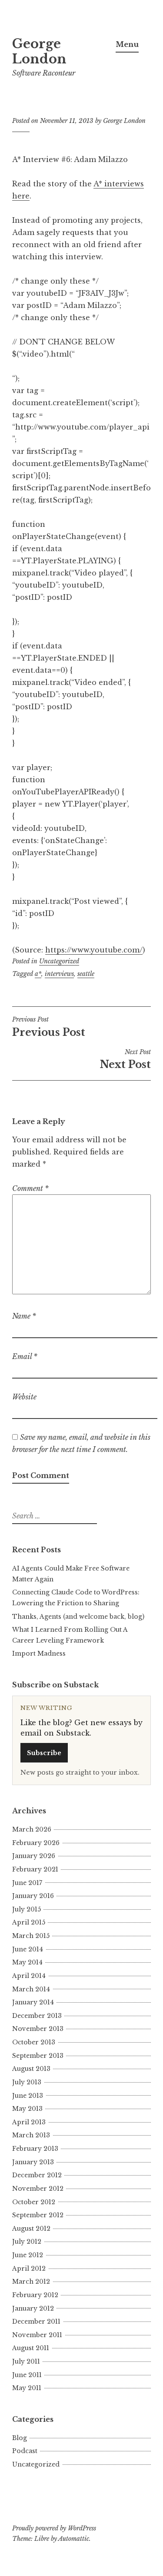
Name (24, 1316)
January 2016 (33, 1896)
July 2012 (27, 2242)
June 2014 (28, 1949)
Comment (30, 1188)
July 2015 (27, 1909)
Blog (20, 2438)
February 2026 (36, 1843)
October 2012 (34, 2202)
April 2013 (29, 2122)
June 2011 (27, 2375)
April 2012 (29, 2268)
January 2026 (34, 1856)
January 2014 (33, 2002)
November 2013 (38, 2029)
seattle (86, 974)
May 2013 (27, 2109)
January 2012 (33, 2308)
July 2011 (26, 2361)
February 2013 (35, 2149)
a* (38, 974)
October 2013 (34, 2042)
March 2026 (32, 1829)
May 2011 (27, 2388)
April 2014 (29, 1976)
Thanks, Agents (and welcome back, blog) (78, 1617)
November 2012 (38, 2189)
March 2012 (31, 2282)
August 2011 (31, 2348)
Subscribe (44, 1753)
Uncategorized (59, 961)
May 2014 (27, 1962)
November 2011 (37, 2335)
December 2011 (36, 2321)
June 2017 (27, 1883)
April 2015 (29, 1922)
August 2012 (31, 2229)
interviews (59, 974)
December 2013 (37, 2016)
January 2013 (33, 2162)
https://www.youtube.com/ (94, 950)
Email (25, 1356)
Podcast (25, 2451)
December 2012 (37, 2175)
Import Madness (39, 1653)
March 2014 (31, 1989)
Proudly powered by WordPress (54, 2528)
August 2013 (31, 2069)
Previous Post (49, 1027)
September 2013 (38, 2056)
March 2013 (31, 2135)
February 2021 (35, 1869)
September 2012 (38, 2215)
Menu (127, 44)
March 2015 (31, 1936)
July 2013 (27, 2082)
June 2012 (28, 2255)
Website (24, 1397)
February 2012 (35, 2295)
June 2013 (28, 2096)
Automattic (74, 2539)
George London (39, 51)
